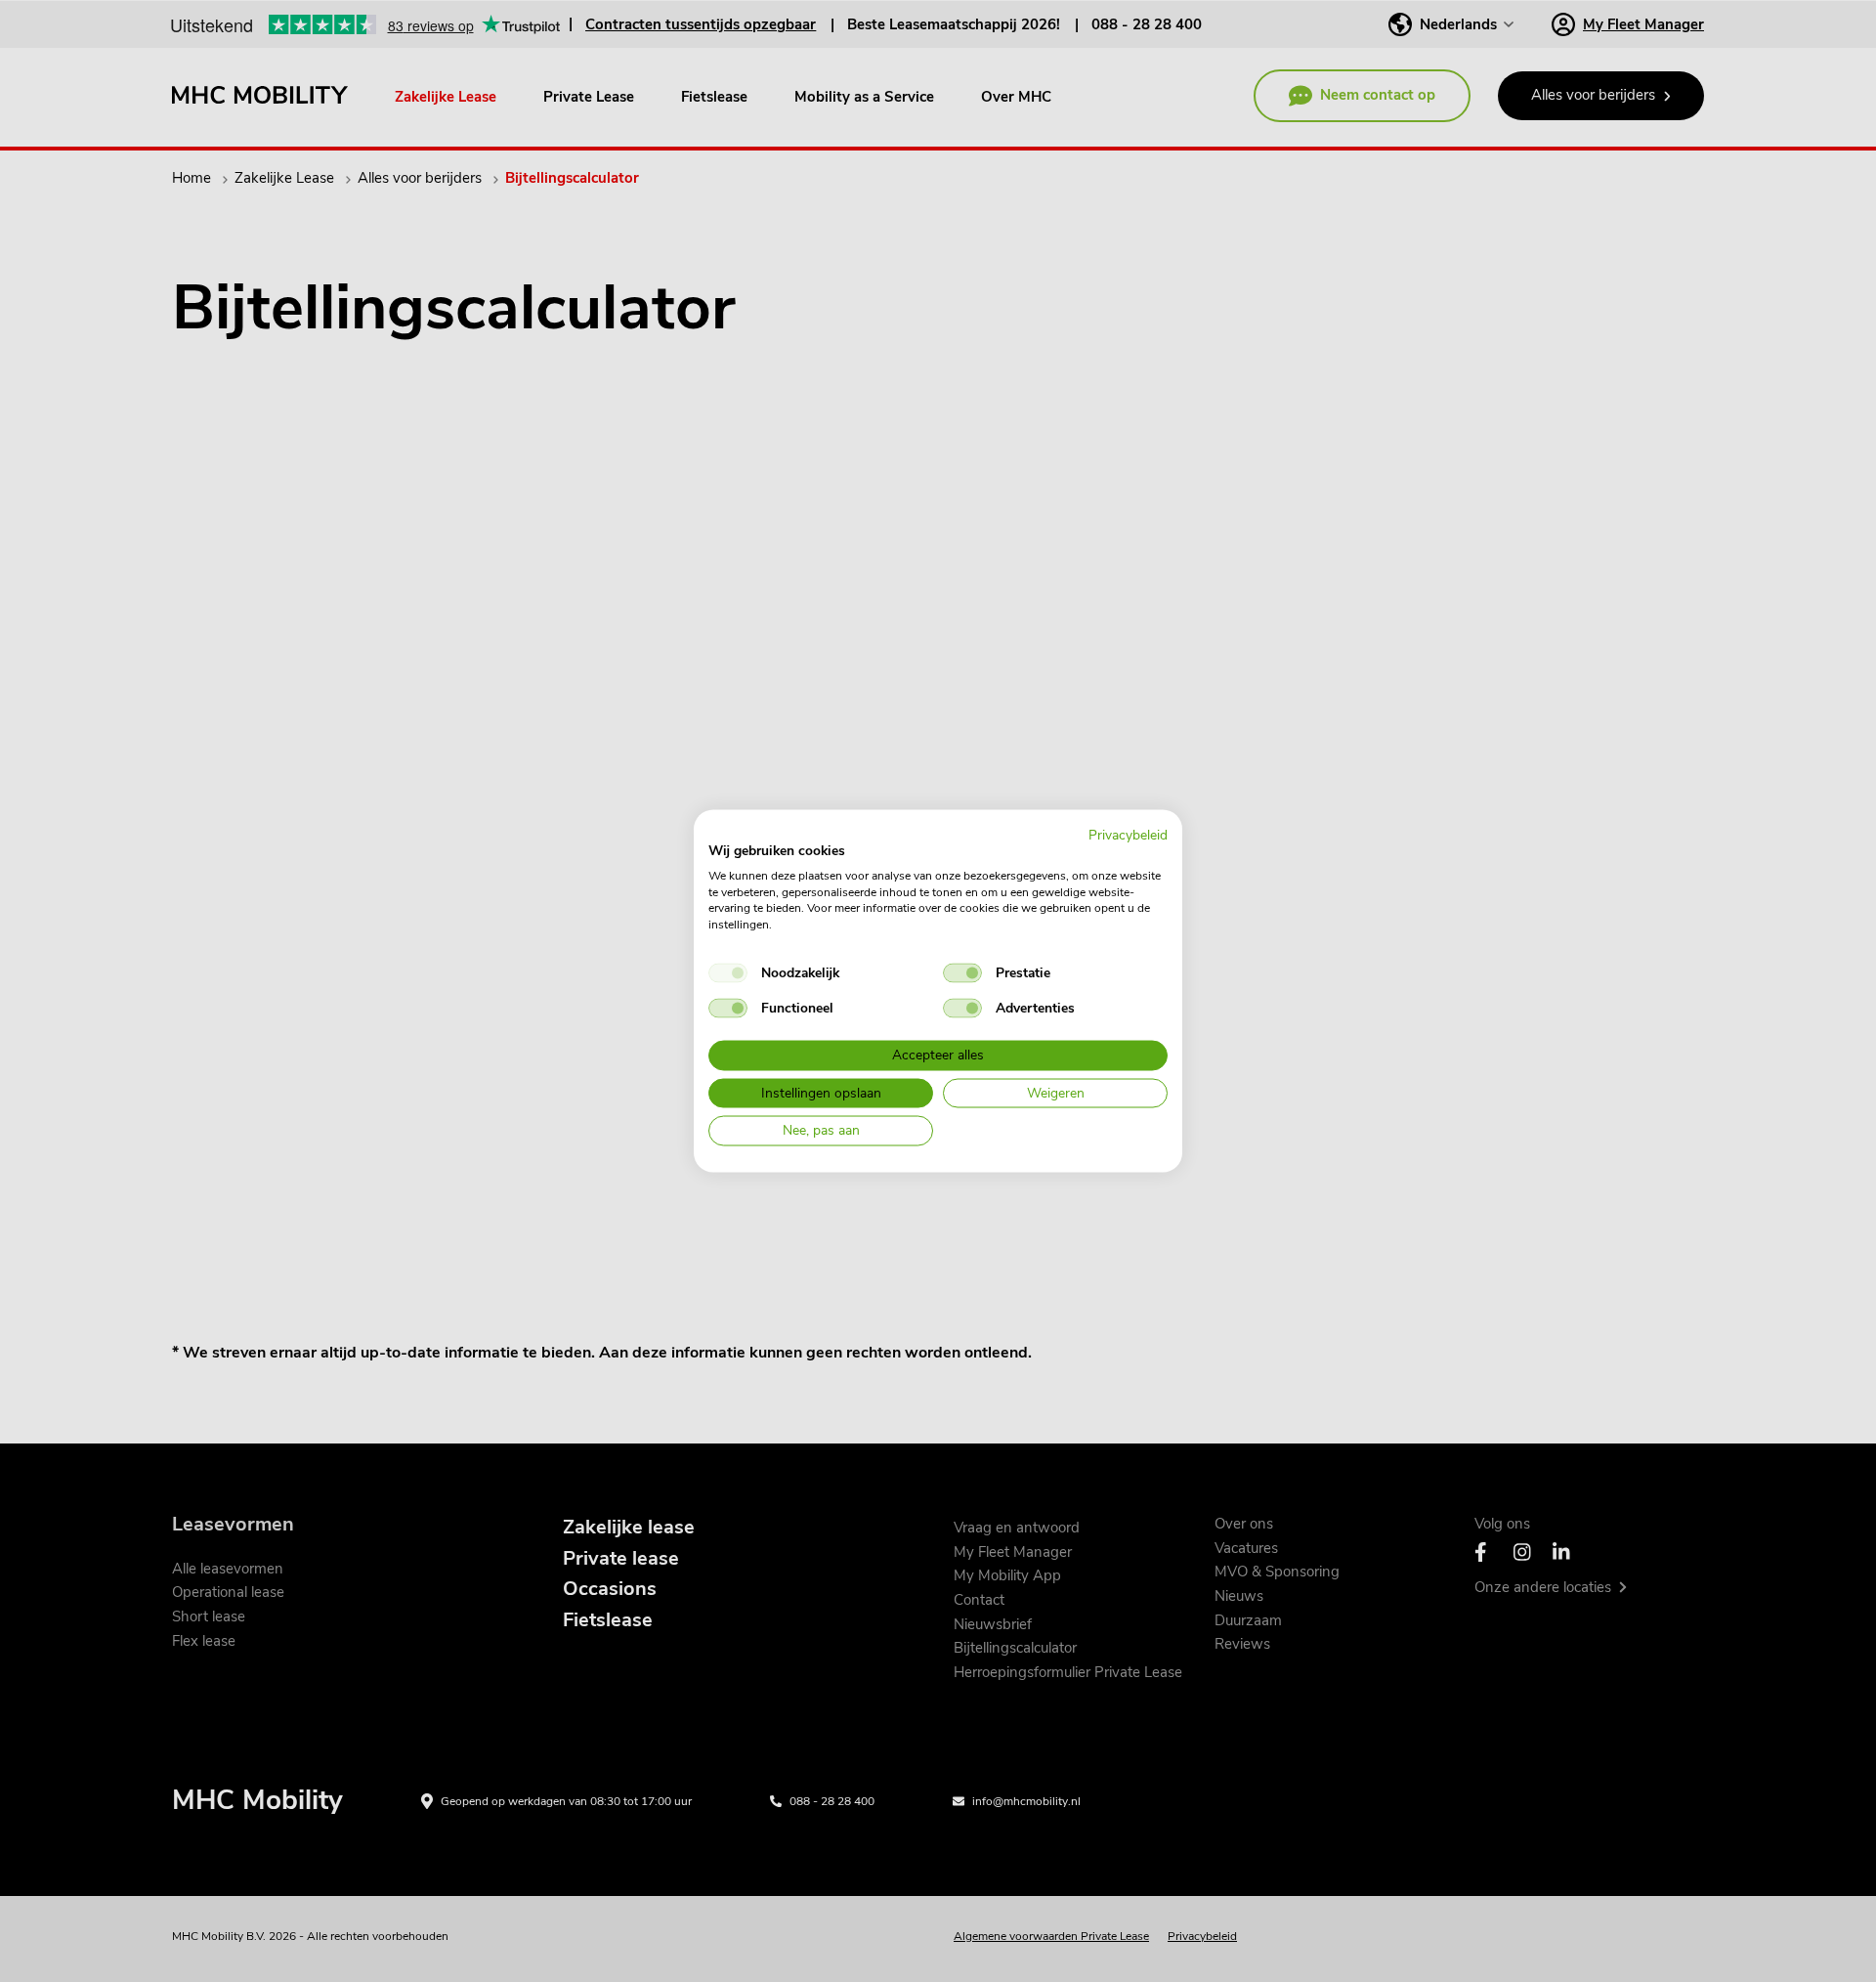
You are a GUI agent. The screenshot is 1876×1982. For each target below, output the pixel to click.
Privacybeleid (1128, 835)
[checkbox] (728, 972)
